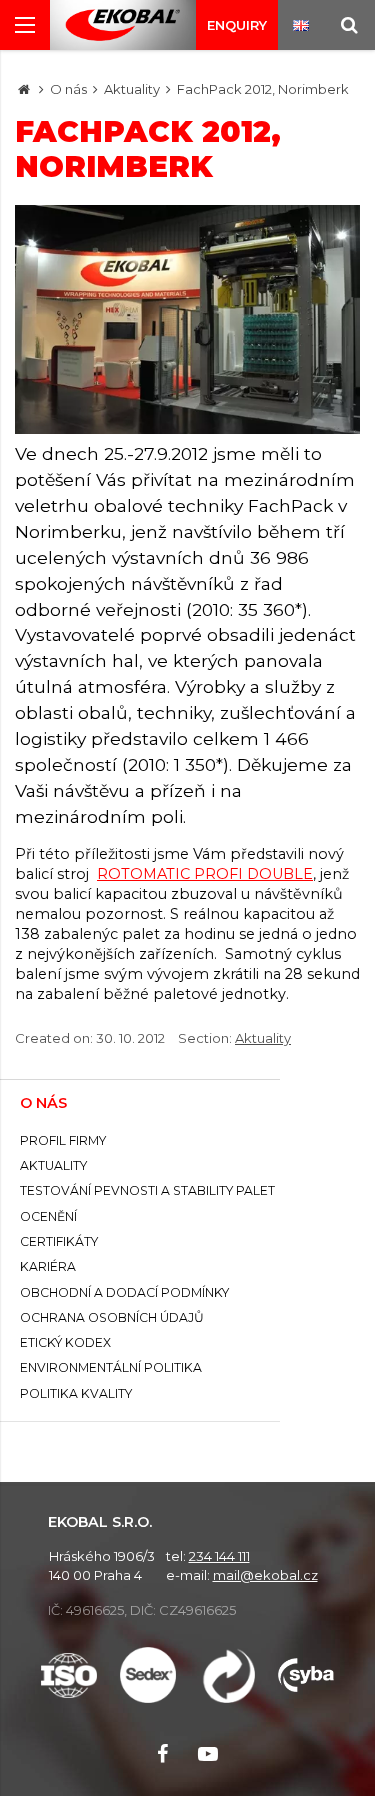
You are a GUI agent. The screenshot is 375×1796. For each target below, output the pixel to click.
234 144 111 (219, 1556)
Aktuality (132, 89)
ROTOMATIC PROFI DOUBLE (205, 874)
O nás (68, 89)
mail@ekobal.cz (265, 1575)
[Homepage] (24, 89)
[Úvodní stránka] (122, 25)
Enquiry (237, 25)
